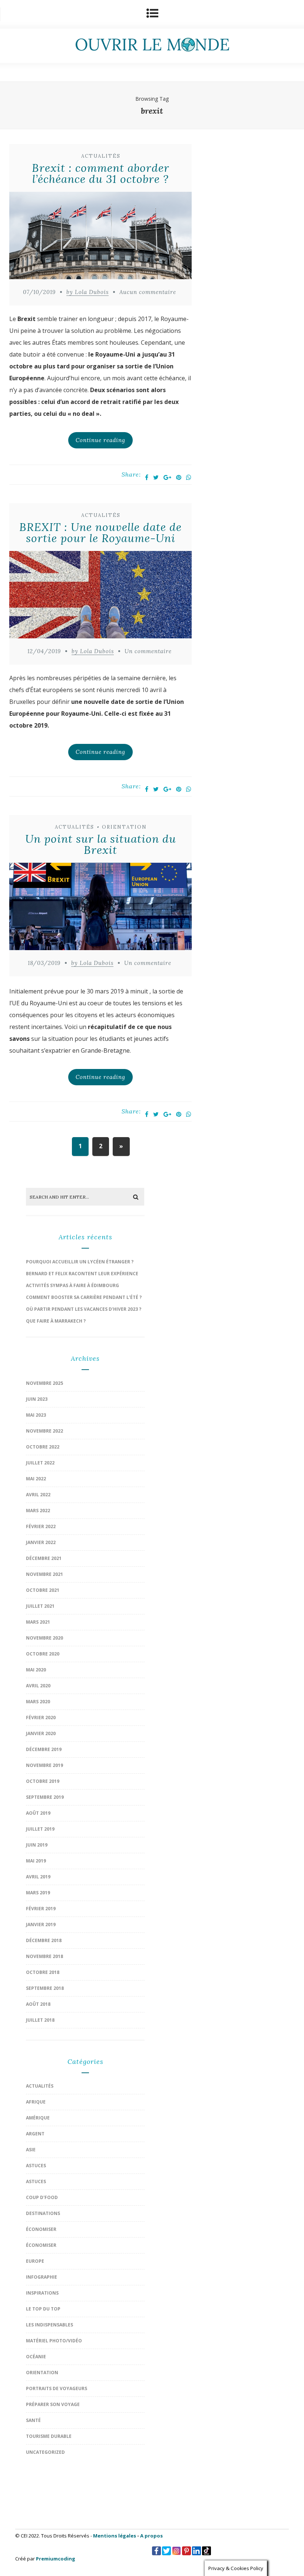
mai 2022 (36, 1479)
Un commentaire (148, 651)
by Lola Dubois (87, 292)
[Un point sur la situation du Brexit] (100, 908)
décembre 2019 (44, 1749)
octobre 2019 (43, 1781)
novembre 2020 (44, 1638)
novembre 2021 (44, 1574)
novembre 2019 (44, 1765)
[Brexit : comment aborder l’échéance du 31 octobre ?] (100, 237)
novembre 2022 (44, 1431)
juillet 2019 (40, 1829)
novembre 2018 (44, 1956)
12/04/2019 (44, 651)
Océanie (36, 2357)
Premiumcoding (56, 2559)
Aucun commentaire (148, 292)
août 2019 (38, 1813)
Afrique (36, 2102)
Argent (35, 2134)
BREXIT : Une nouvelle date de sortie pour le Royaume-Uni (100, 532)
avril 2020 (38, 1686)
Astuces (36, 2166)
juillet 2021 (40, 1606)
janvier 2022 (41, 1542)
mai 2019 (36, 1861)
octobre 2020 (43, 1654)
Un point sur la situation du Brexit (101, 844)
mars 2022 (38, 1511)
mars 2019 (38, 1893)
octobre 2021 (43, 1590)
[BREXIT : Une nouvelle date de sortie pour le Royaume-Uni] (100, 597)
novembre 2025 (44, 1383)
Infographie (42, 2277)
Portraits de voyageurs (57, 2388)
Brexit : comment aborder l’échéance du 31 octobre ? (101, 173)
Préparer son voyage (53, 2404)
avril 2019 (38, 1877)
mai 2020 (36, 1670)
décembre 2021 (44, 1558)
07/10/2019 (39, 292)
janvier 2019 (41, 1925)
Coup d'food (42, 2197)
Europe (35, 2261)
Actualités (101, 156)
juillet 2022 (40, 1463)
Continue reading (100, 440)
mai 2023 (36, 1415)
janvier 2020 (41, 1733)
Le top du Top (43, 2309)
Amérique (38, 2118)
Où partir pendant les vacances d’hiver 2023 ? (84, 1309)
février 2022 (41, 1526)
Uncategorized (45, 2452)
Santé (33, 2420)
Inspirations (42, 2293)
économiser (41, 2229)
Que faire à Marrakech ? (56, 1321)
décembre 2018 (44, 1940)
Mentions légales (115, 2536)
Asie (31, 2150)
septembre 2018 (45, 1988)
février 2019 (41, 1909)
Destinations (43, 2213)
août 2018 (38, 2004)
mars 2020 (38, 1702)
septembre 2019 (45, 1797)
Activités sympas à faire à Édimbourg (72, 1285)
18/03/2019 (44, 963)
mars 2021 (38, 1622)
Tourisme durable (49, 2436)
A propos (151, 2536)
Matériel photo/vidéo (54, 2341)
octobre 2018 (43, 1972)
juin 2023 (37, 1399)
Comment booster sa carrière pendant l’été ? (84, 1297)
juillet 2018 (40, 2020)
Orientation (124, 827)
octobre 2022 (43, 1447)
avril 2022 (38, 1495)
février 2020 (41, 1718)
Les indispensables (49, 2325)
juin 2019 (37, 1845)
